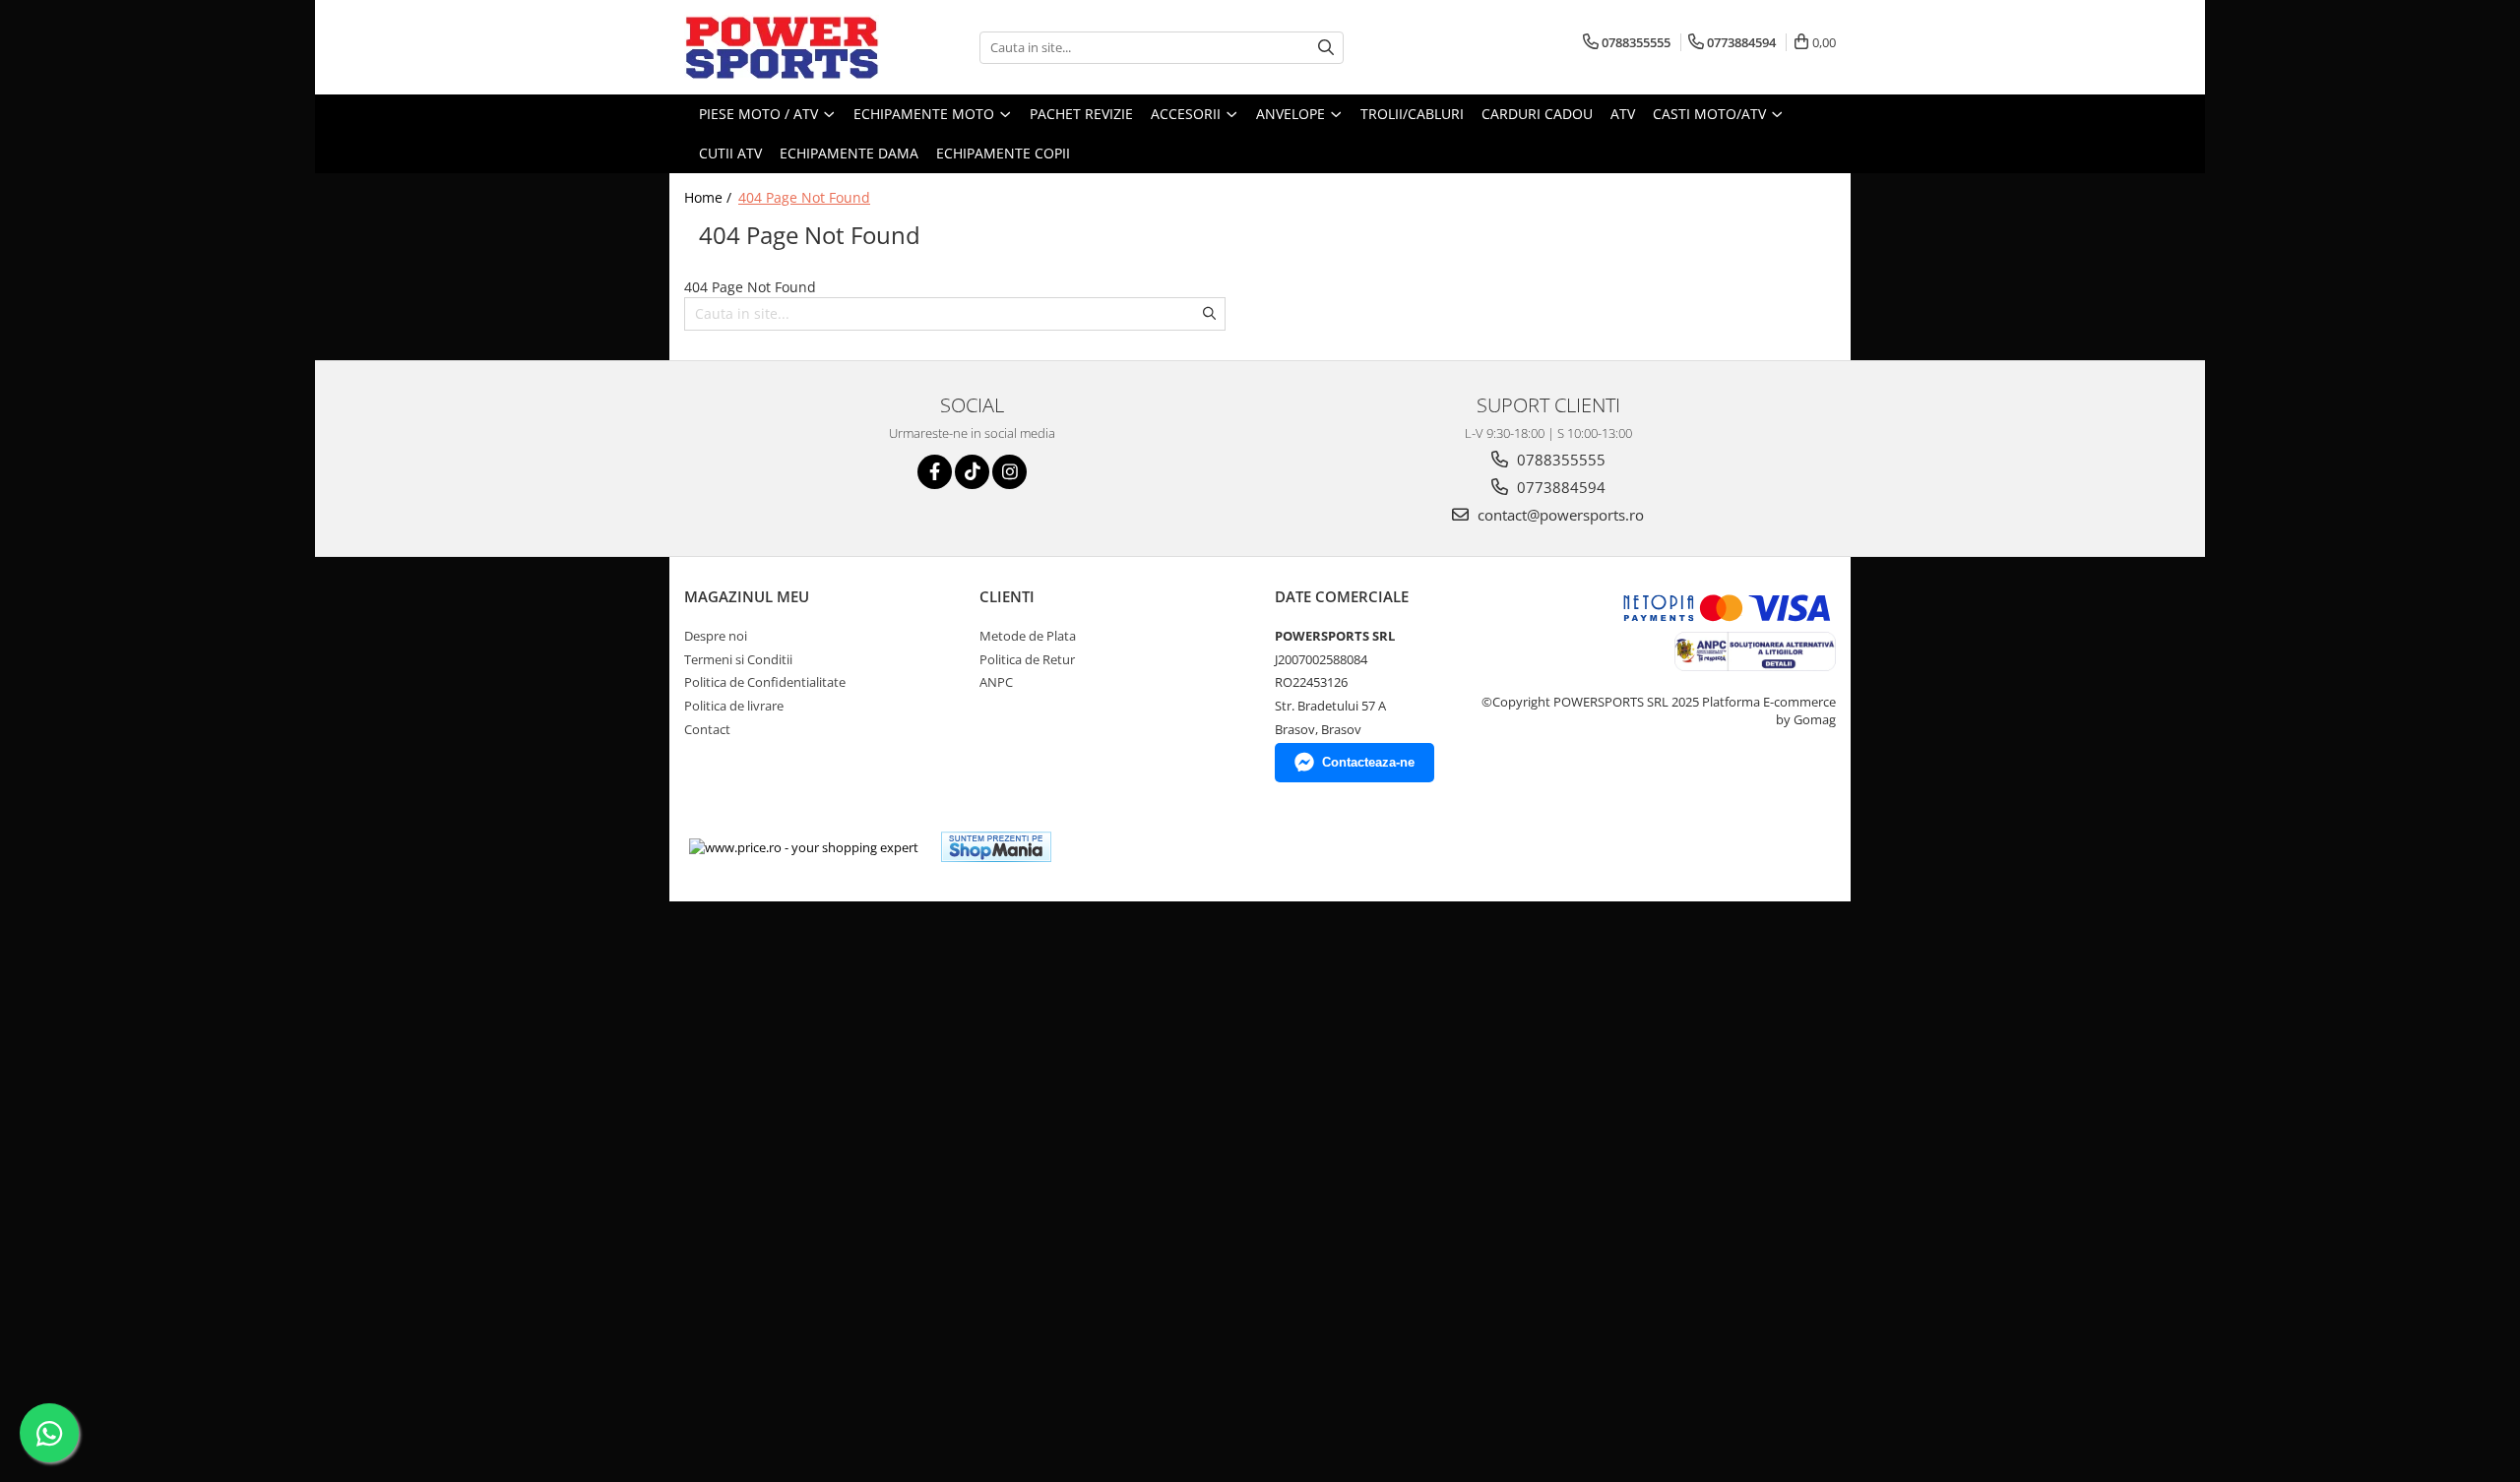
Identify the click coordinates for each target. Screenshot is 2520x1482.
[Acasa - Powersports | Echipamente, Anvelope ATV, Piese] (783, 47)
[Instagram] (1009, 472)
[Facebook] (935, 472)
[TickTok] (972, 472)
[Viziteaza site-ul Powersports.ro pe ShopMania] (996, 847)
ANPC (996, 682)
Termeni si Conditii (738, 659)
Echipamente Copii (1003, 153)
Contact (707, 729)
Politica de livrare (734, 706)
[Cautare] (1326, 48)
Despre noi (716, 636)
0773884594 (1559, 487)
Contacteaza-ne (1368, 762)
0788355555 (1559, 460)
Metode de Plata (1028, 636)
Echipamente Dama (849, 153)
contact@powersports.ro (1559, 515)
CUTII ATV (730, 153)
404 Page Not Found (804, 197)
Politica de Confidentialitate (765, 682)
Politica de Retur (1027, 659)
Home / (710, 197)
